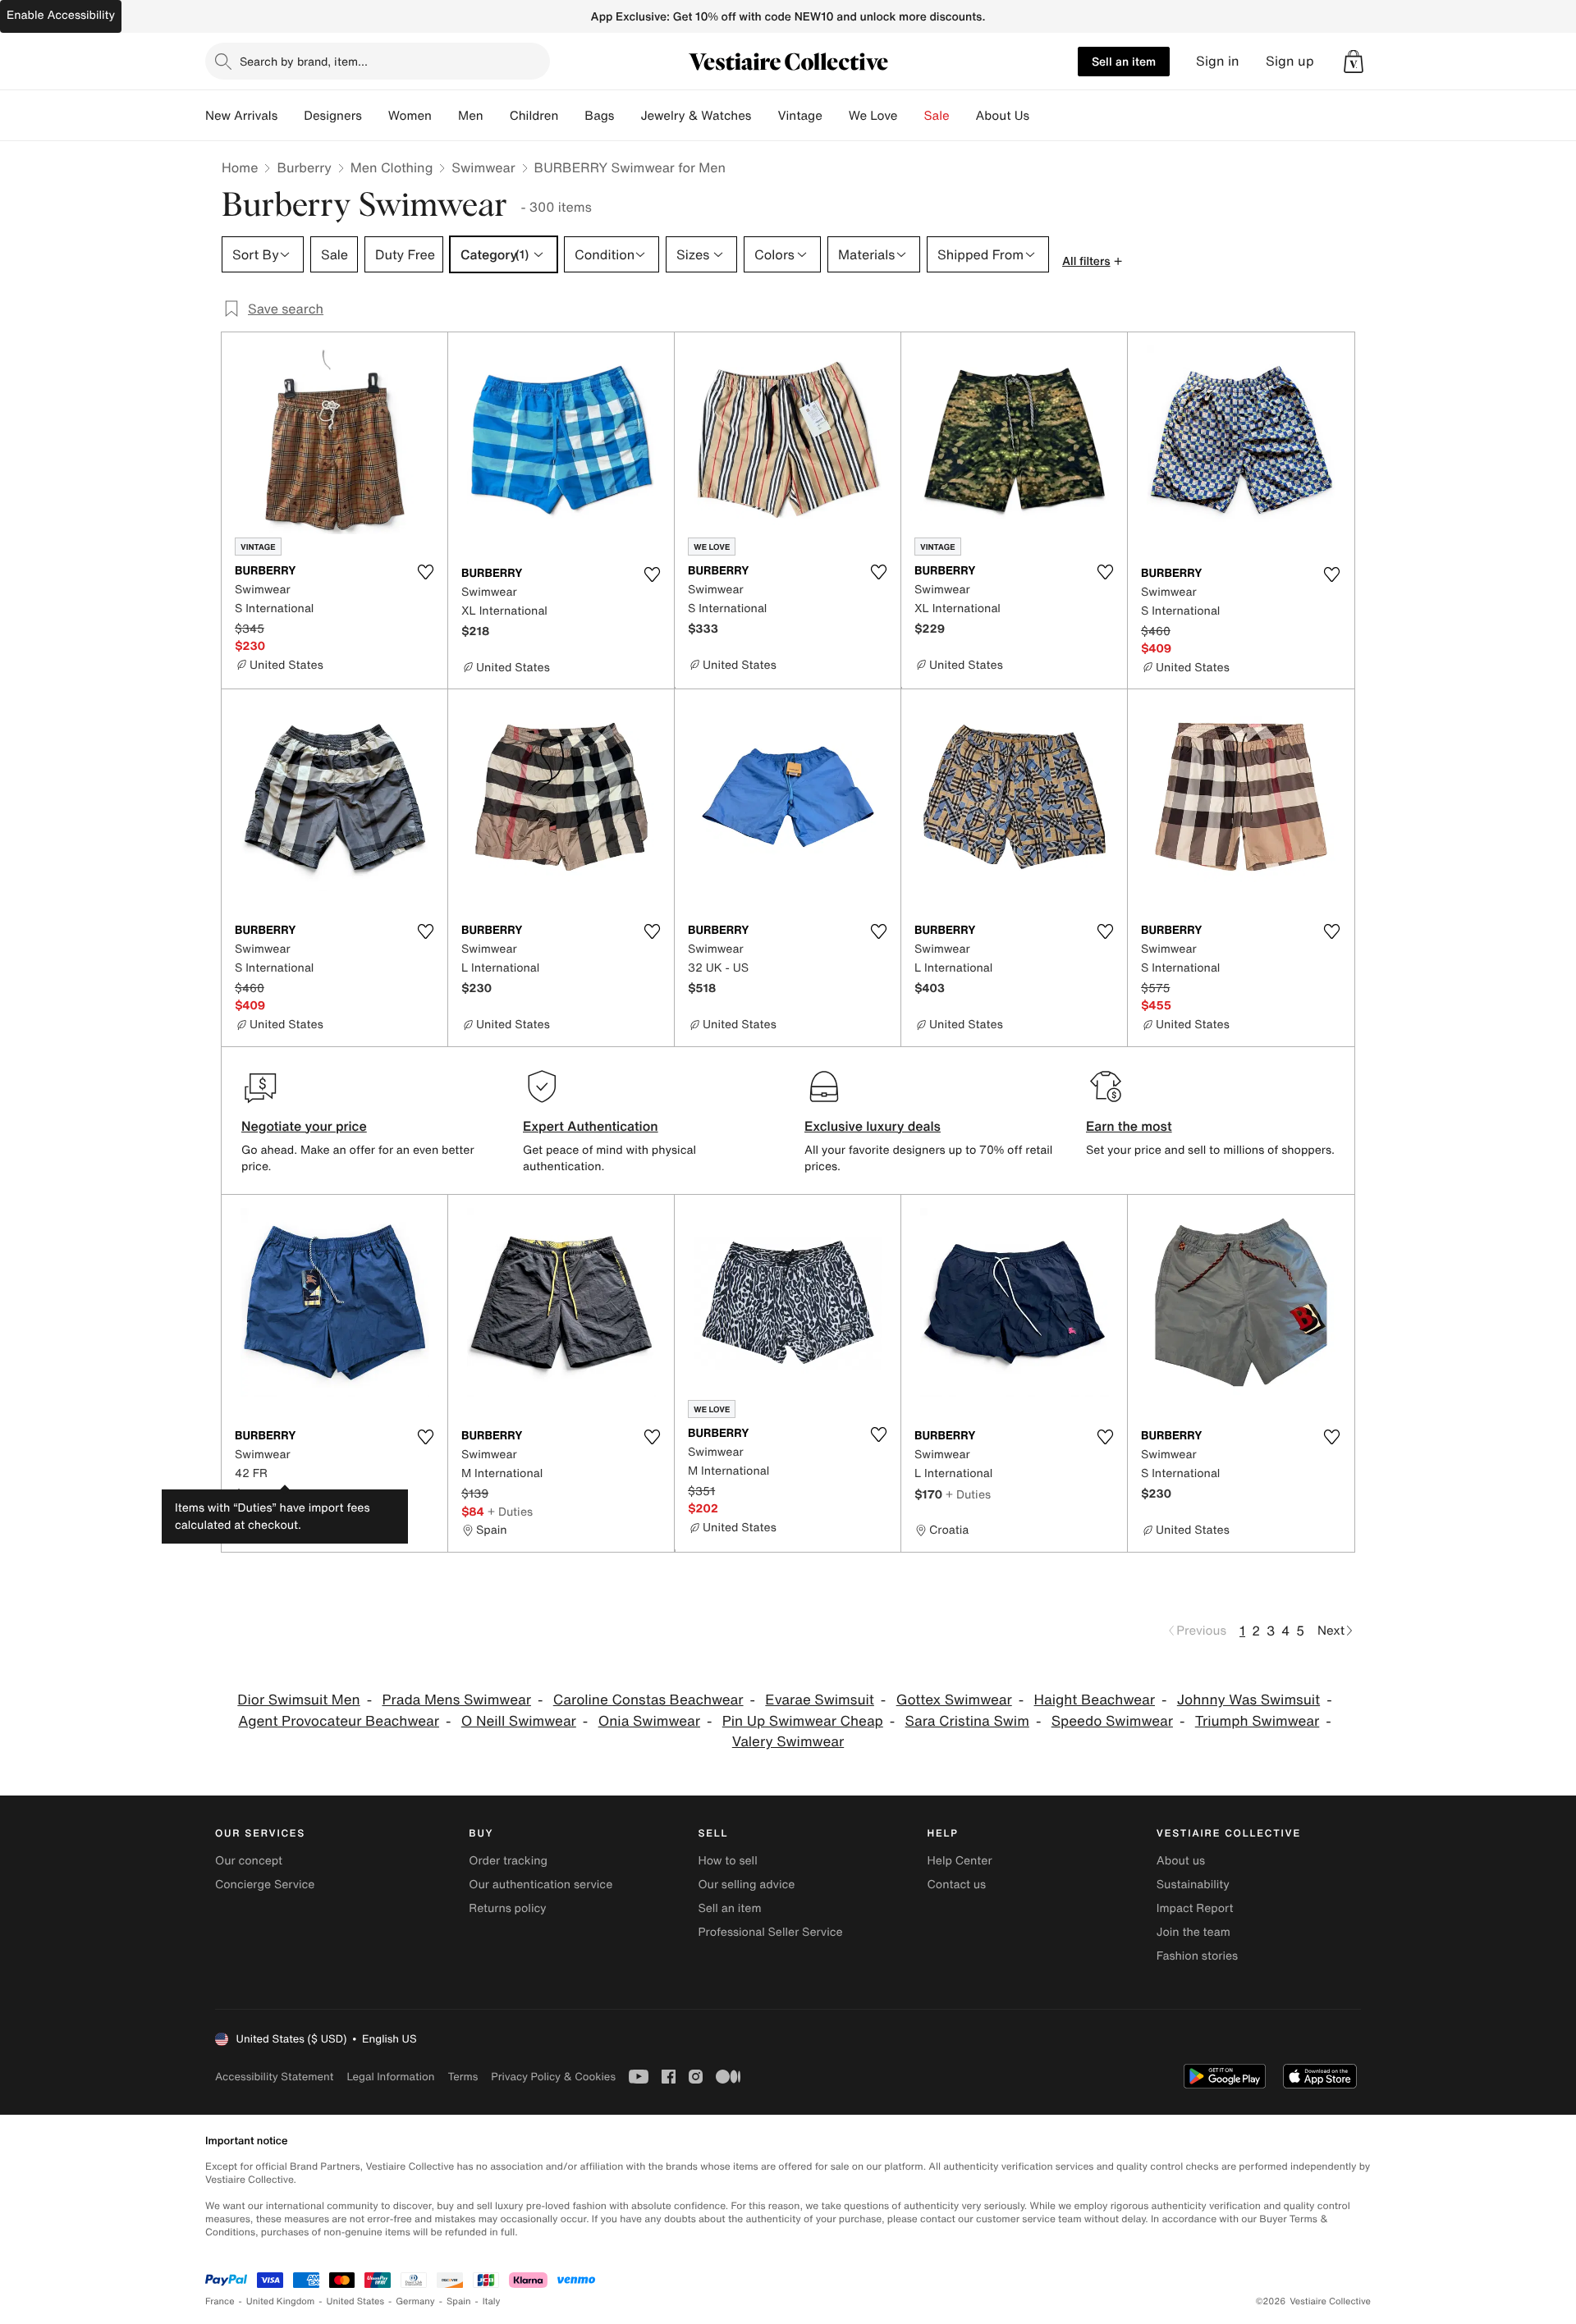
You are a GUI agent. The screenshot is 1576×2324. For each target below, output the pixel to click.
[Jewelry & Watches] (764, 116)
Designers (333, 116)
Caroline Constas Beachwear (648, 1700)
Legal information (390, 2077)
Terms (463, 2077)
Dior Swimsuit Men (298, 1700)
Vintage (799, 116)
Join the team (1193, 1932)
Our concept (249, 1861)
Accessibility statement (274, 2077)
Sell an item (1124, 61)
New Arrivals (241, 116)
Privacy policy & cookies (553, 2077)
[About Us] (1042, 116)
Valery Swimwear (788, 1742)
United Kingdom (281, 2301)
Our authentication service (541, 1885)
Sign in (1218, 61)
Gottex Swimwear (954, 1700)
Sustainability (1193, 1885)
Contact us (957, 1885)
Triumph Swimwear (1258, 1721)
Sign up (1290, 61)
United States (356, 2301)
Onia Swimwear (649, 1721)
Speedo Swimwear (1112, 1721)
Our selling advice (746, 1885)
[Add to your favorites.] (425, 572)
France (220, 2301)
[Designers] (375, 116)
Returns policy (507, 1908)
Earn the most (1129, 1126)
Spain (459, 2301)
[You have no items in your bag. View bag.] (1354, 62)
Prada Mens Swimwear (456, 1700)
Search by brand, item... (304, 61)
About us (1181, 1861)
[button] (1354, 62)
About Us (1003, 116)
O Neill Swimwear (519, 1721)
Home (240, 167)
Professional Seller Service (770, 1932)
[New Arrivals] (291, 116)
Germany (415, 2301)
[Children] (571, 116)
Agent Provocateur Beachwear (339, 1721)
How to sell (727, 1861)
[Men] (497, 116)
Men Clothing (392, 167)
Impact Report (1195, 1908)
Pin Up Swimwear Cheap (803, 1721)
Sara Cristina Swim (967, 1721)
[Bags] (627, 116)
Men (471, 116)
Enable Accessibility (61, 15)
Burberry (304, 167)
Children (534, 116)
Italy (492, 2301)
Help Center (960, 1861)
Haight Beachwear (1095, 1700)
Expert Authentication (591, 1126)
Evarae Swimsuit (820, 1700)
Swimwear (483, 167)
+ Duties (289, 1494)
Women (410, 116)
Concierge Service (265, 1885)
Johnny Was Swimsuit (1248, 1700)
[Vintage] (836, 116)
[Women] (445, 116)
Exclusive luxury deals (873, 1126)
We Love (873, 116)
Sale (937, 116)
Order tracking (508, 1861)
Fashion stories (1197, 1956)
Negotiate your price (304, 1126)
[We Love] (911, 116)
